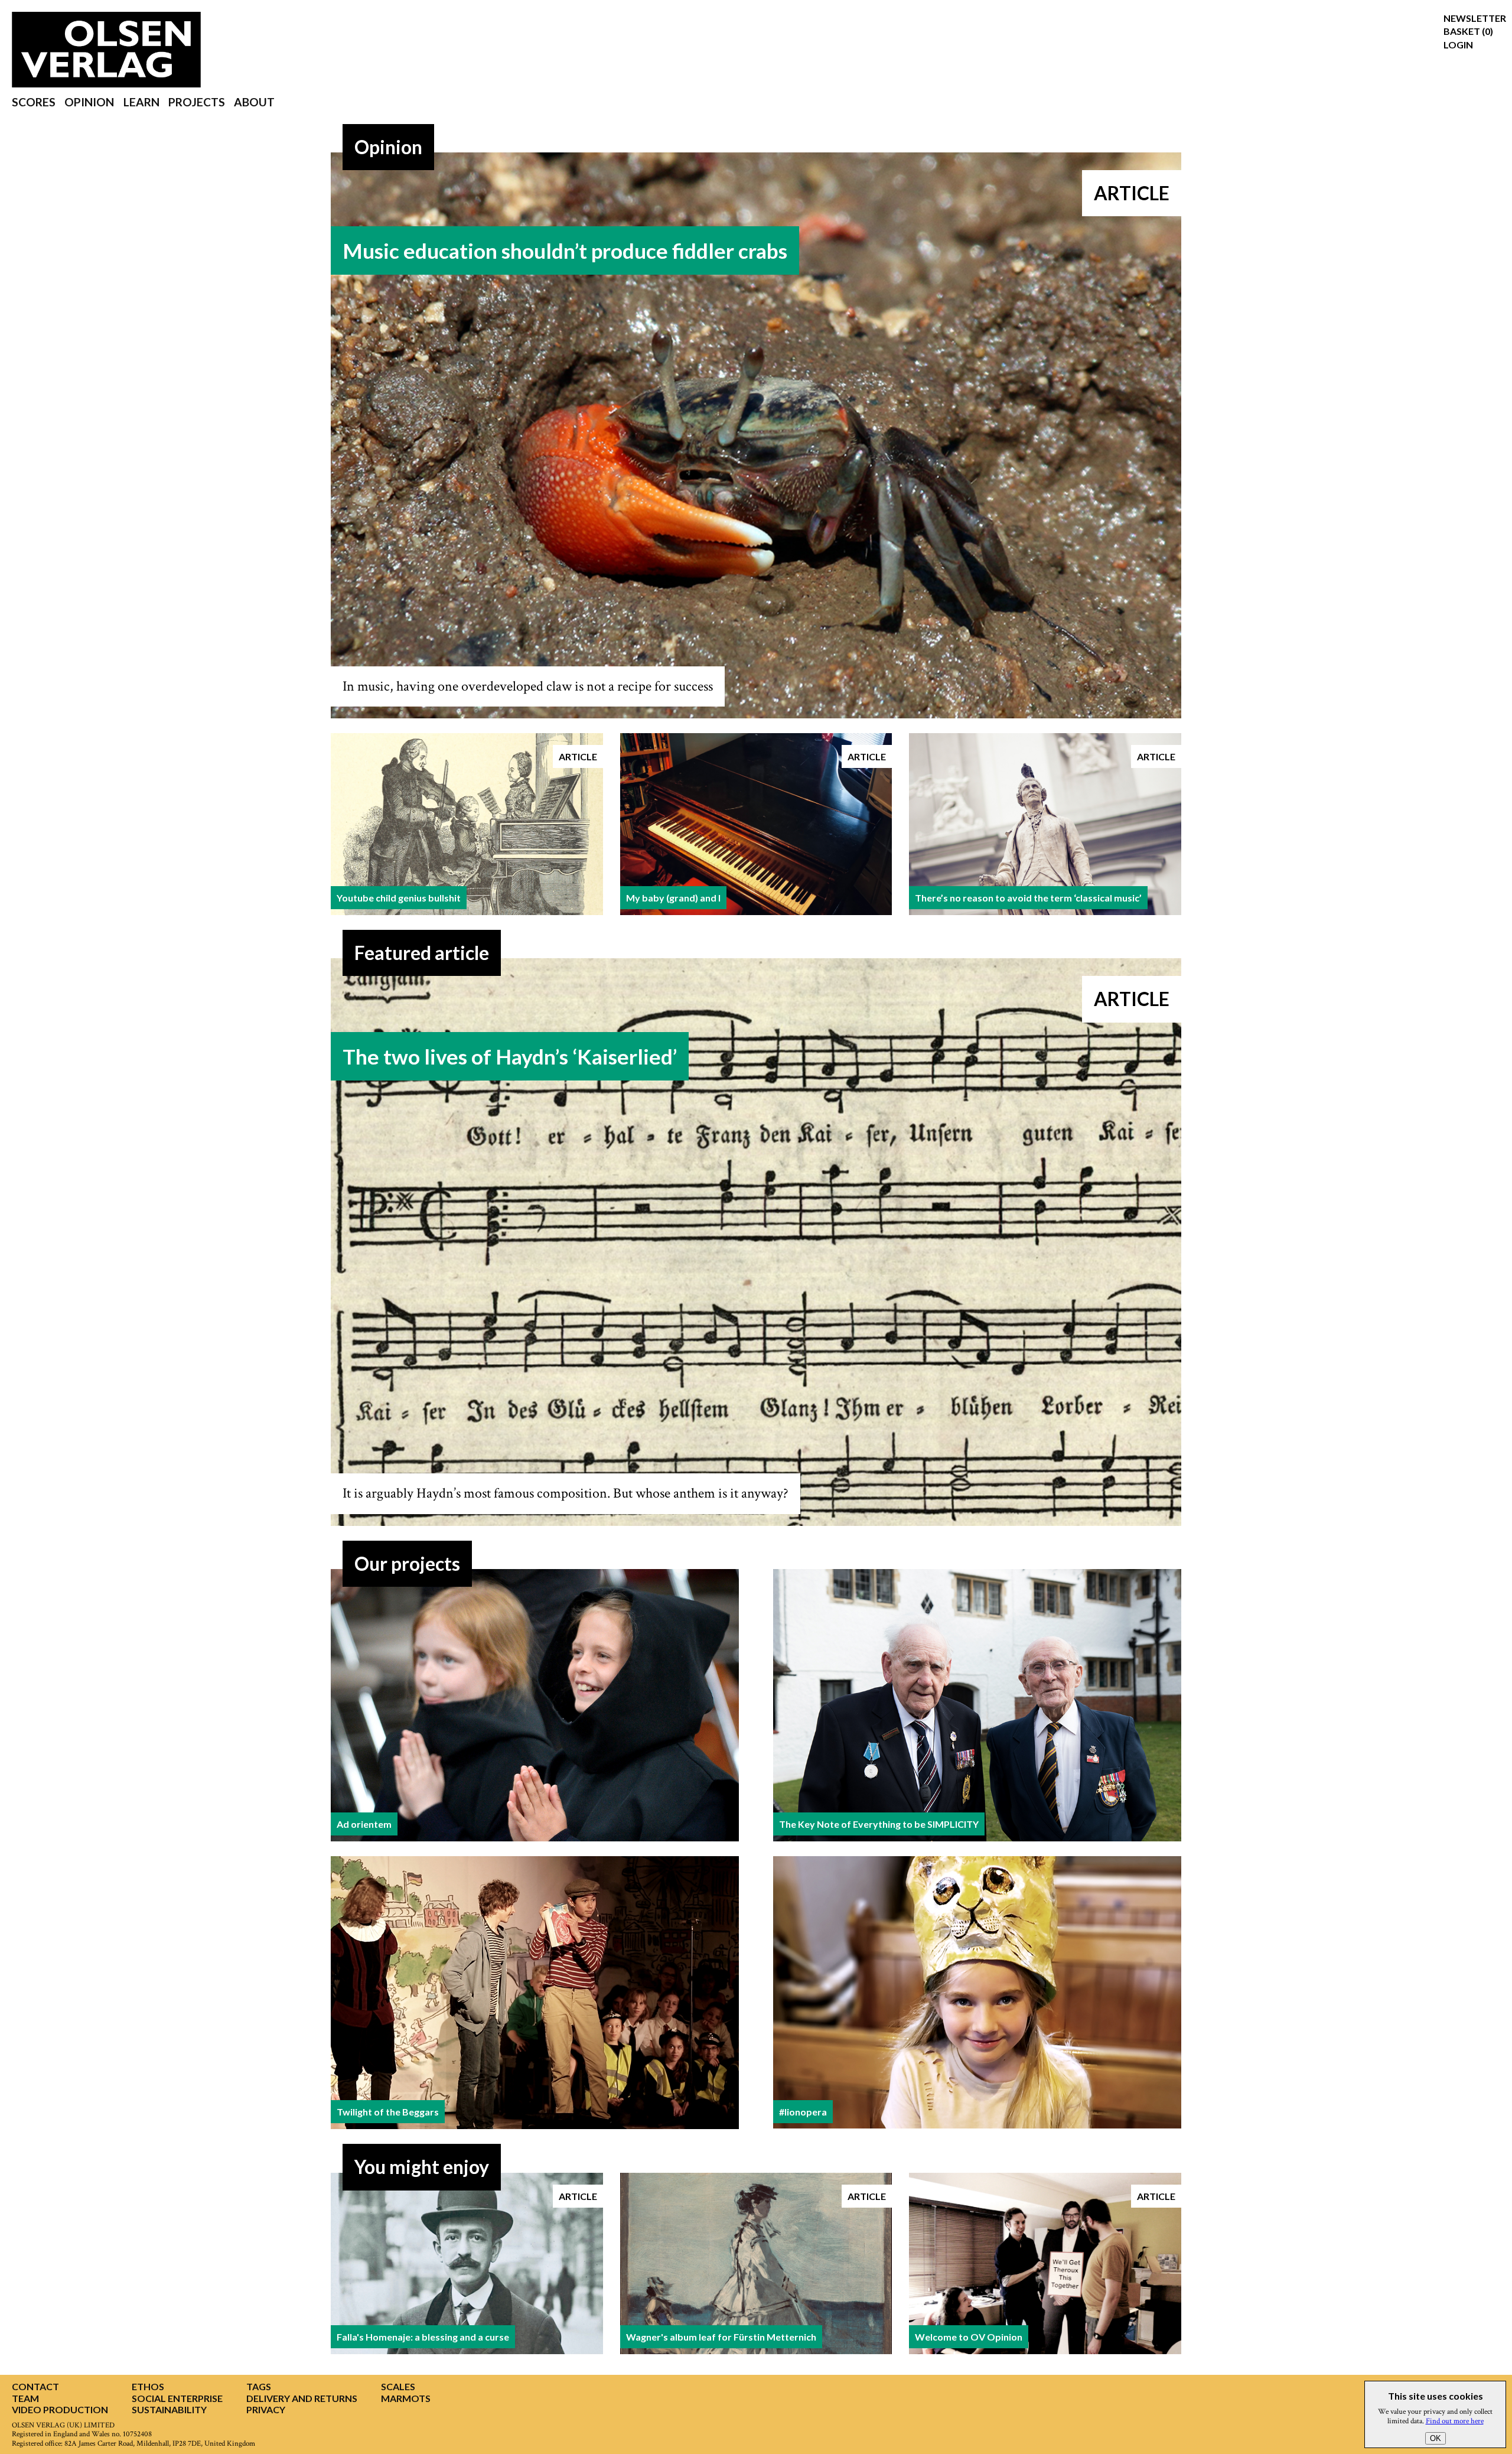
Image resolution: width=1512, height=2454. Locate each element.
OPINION (89, 102)
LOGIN (1458, 45)
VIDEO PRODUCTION (60, 2409)
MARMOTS (406, 2398)
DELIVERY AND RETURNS (302, 2398)
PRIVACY (266, 2409)
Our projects (407, 1563)
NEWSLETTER (1475, 18)
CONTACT (35, 2386)
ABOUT (254, 102)
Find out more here (1455, 2421)
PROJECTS (197, 102)
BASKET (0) (1468, 31)
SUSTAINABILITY (169, 2409)
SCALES (398, 2386)
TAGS (259, 2386)
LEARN (141, 102)
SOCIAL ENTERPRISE (177, 2398)
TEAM (25, 2398)
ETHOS (148, 2386)
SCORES (34, 102)
